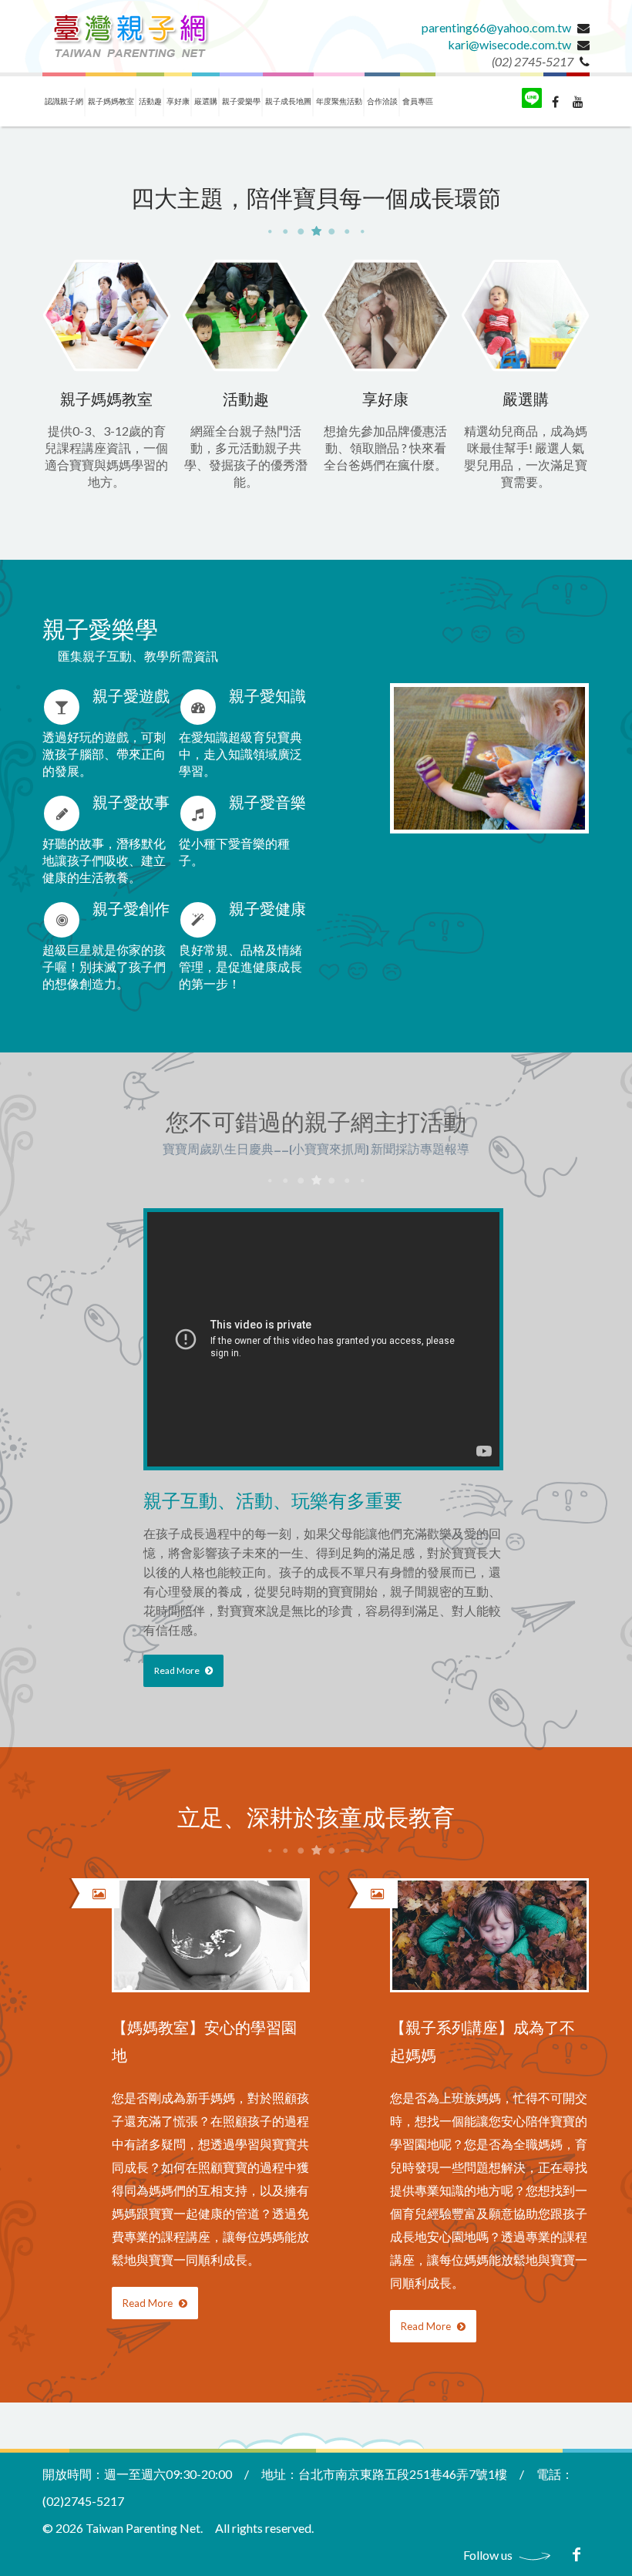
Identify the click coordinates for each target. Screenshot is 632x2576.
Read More (178, 1670)
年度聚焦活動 (339, 101)
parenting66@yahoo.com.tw (496, 27)
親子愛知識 (267, 697)
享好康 (178, 101)
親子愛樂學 (241, 101)
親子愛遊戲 (131, 697)
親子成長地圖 (288, 101)
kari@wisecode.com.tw (509, 44)
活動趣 (150, 101)
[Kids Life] (130, 36)
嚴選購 (206, 101)
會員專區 (418, 101)
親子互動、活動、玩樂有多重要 (273, 1502)
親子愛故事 (131, 804)
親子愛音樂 (267, 804)
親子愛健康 (267, 910)
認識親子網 (64, 101)
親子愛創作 (131, 910)
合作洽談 (382, 101)
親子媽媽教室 (111, 101)
